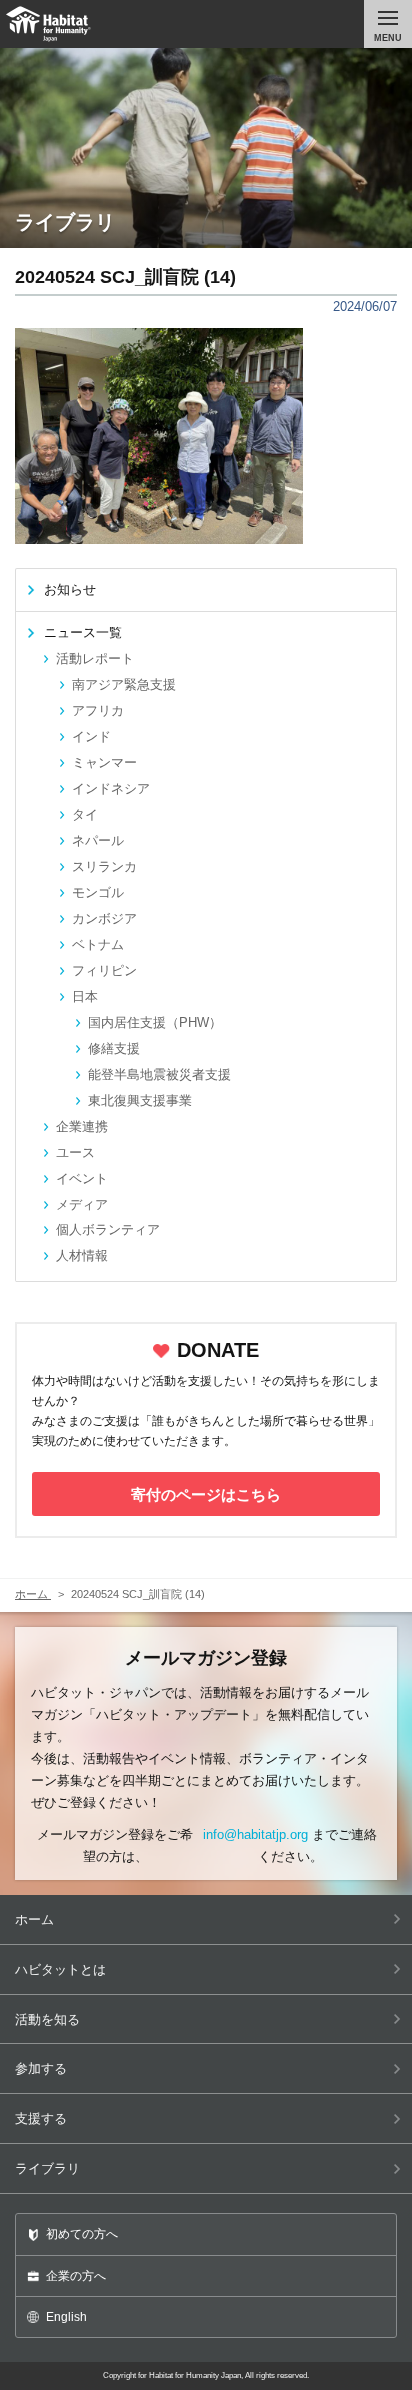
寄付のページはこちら (206, 1494)
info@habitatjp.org (255, 1834)
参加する (41, 2068)
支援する (41, 2118)
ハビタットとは (60, 1969)
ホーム (34, 1919)
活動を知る (47, 2019)
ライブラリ (47, 2168)
